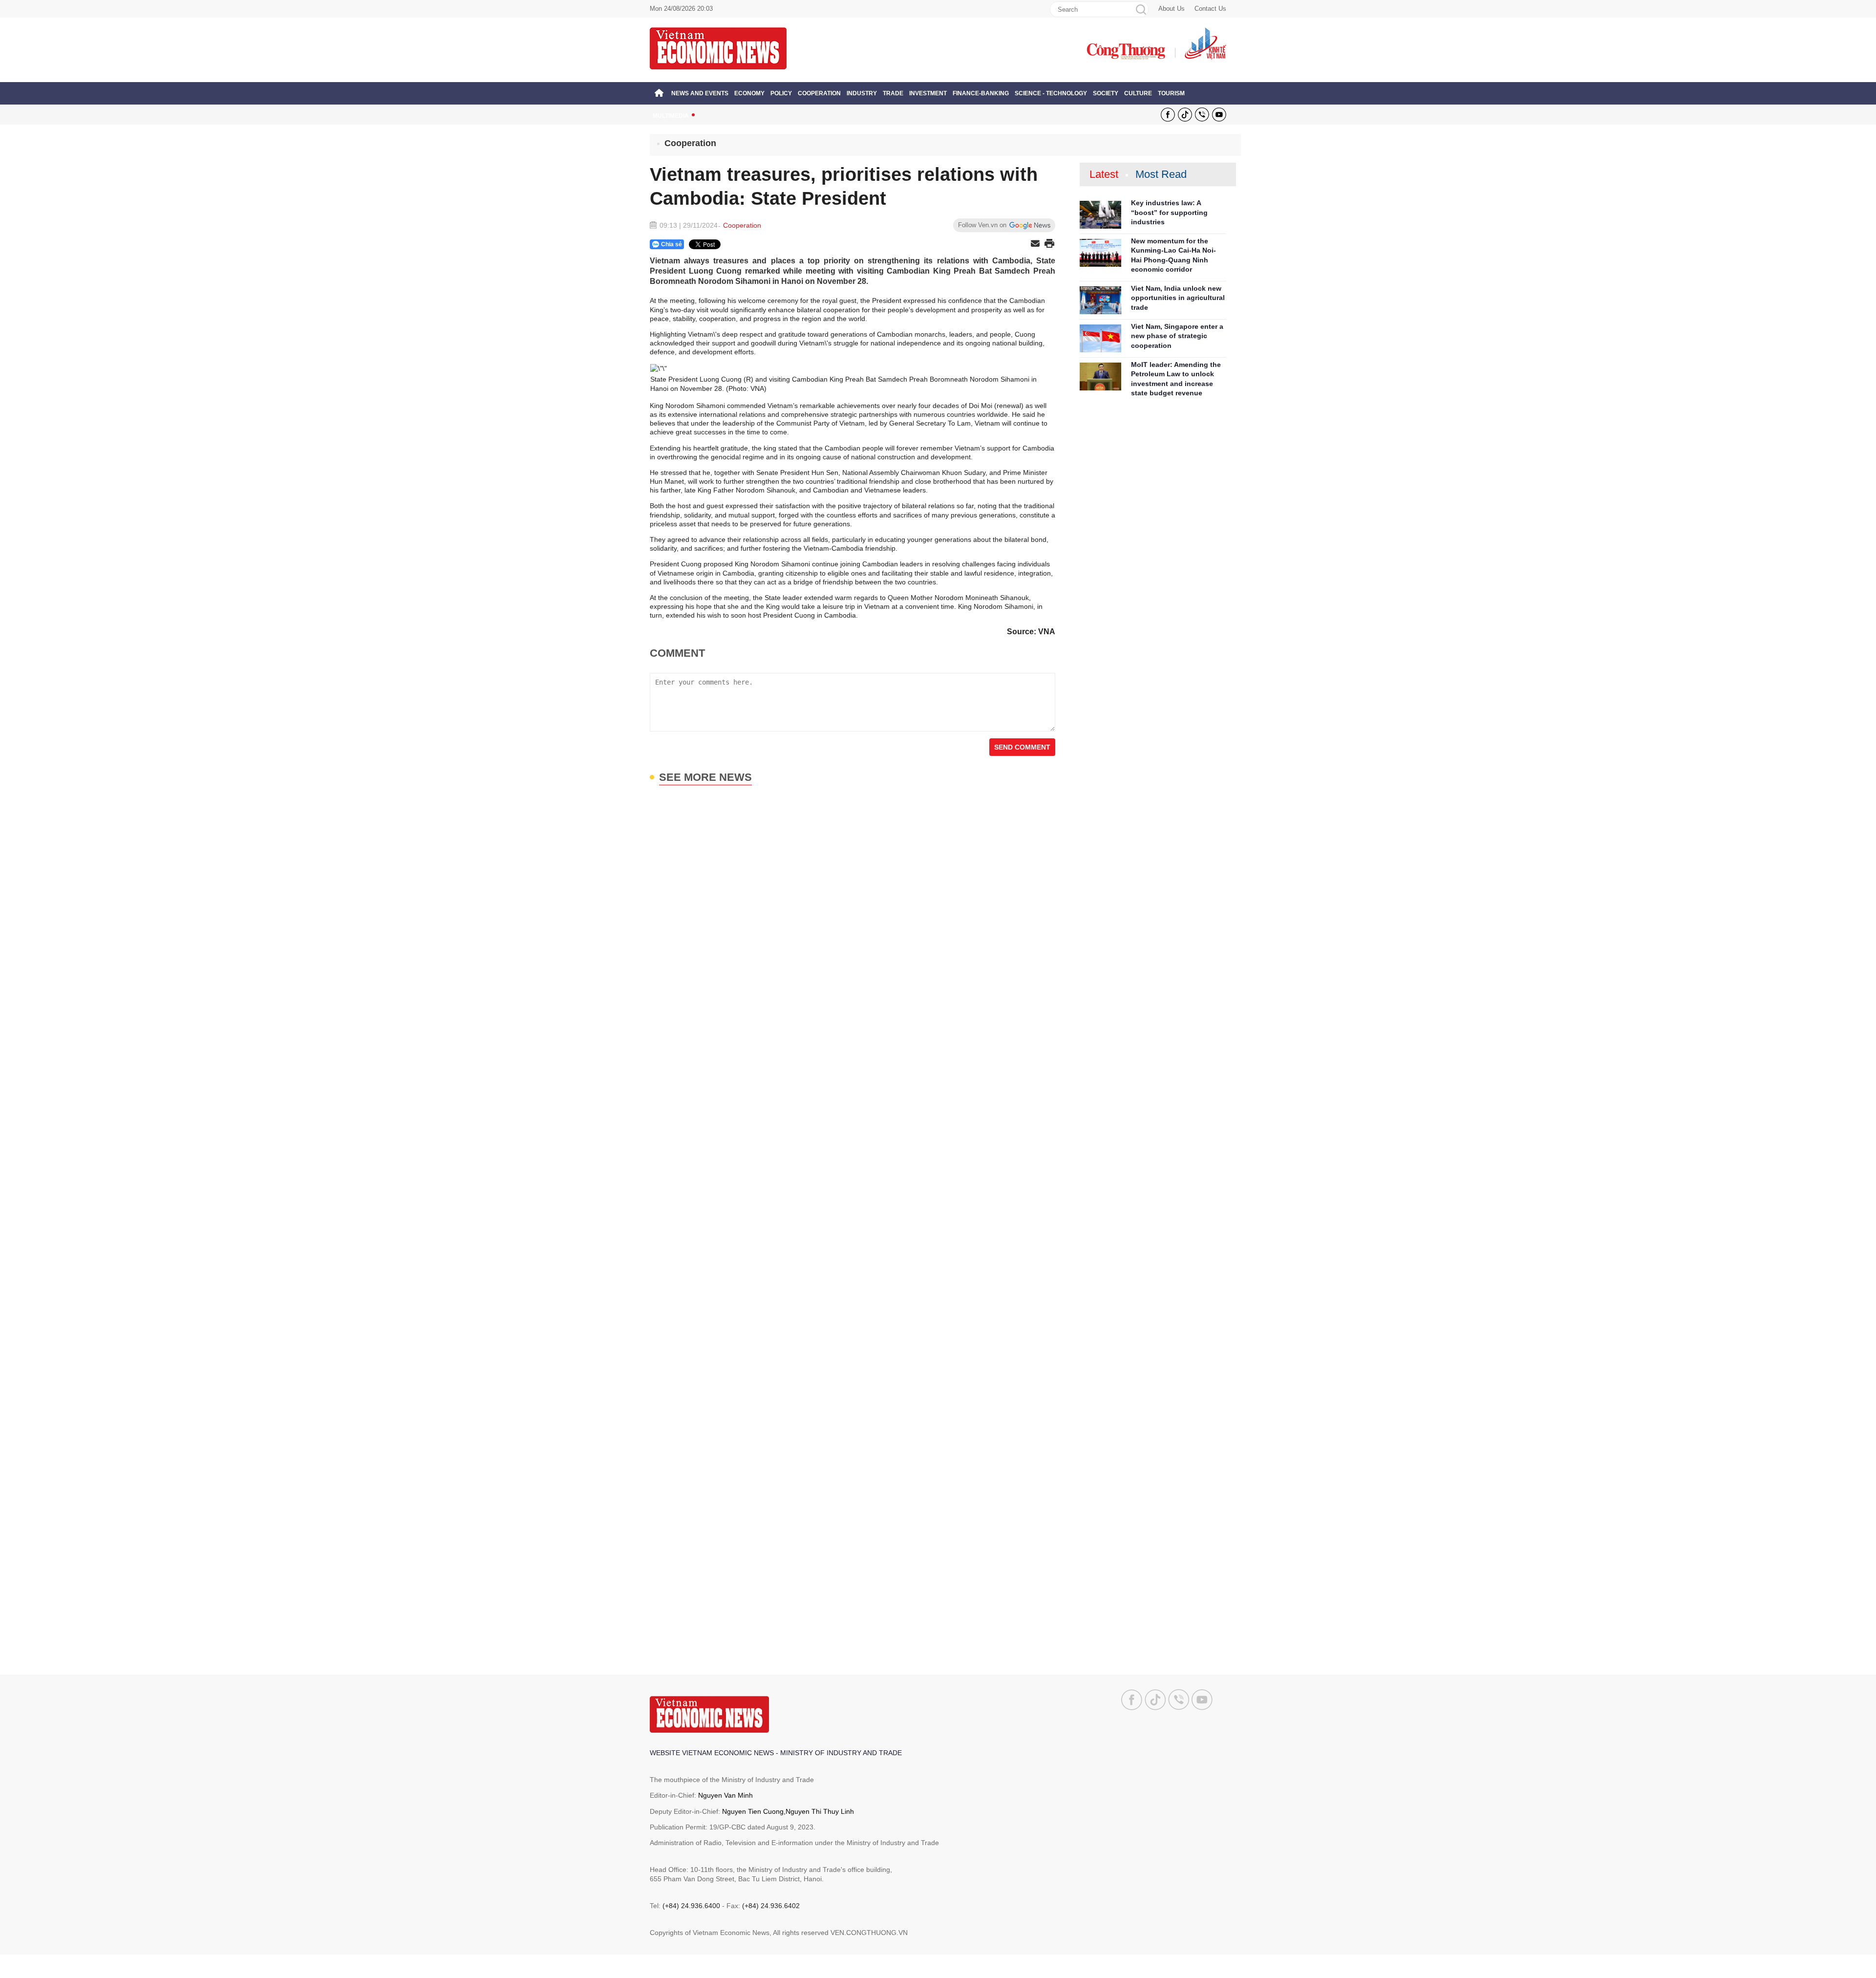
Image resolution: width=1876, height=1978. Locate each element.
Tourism (1171, 93)
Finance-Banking (981, 93)
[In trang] (1049, 244)
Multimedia (671, 116)
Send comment (1022, 747)
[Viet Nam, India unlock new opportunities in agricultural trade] (1100, 300)
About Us (1172, 9)
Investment (928, 93)
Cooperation (819, 93)
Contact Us (1210, 9)
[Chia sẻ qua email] (1035, 244)
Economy (749, 93)
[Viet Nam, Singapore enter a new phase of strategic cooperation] (1100, 338)
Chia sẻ (672, 244)
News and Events (700, 93)
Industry (862, 93)
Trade (893, 93)
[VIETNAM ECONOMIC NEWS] (718, 48)
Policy (781, 93)
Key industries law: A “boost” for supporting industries (1169, 212)
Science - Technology (1051, 93)
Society (1106, 93)
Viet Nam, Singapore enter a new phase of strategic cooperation (1177, 336)
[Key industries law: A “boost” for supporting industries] (1100, 215)
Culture (1138, 93)
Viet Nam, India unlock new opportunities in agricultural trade (1178, 298)
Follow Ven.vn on (982, 225)
